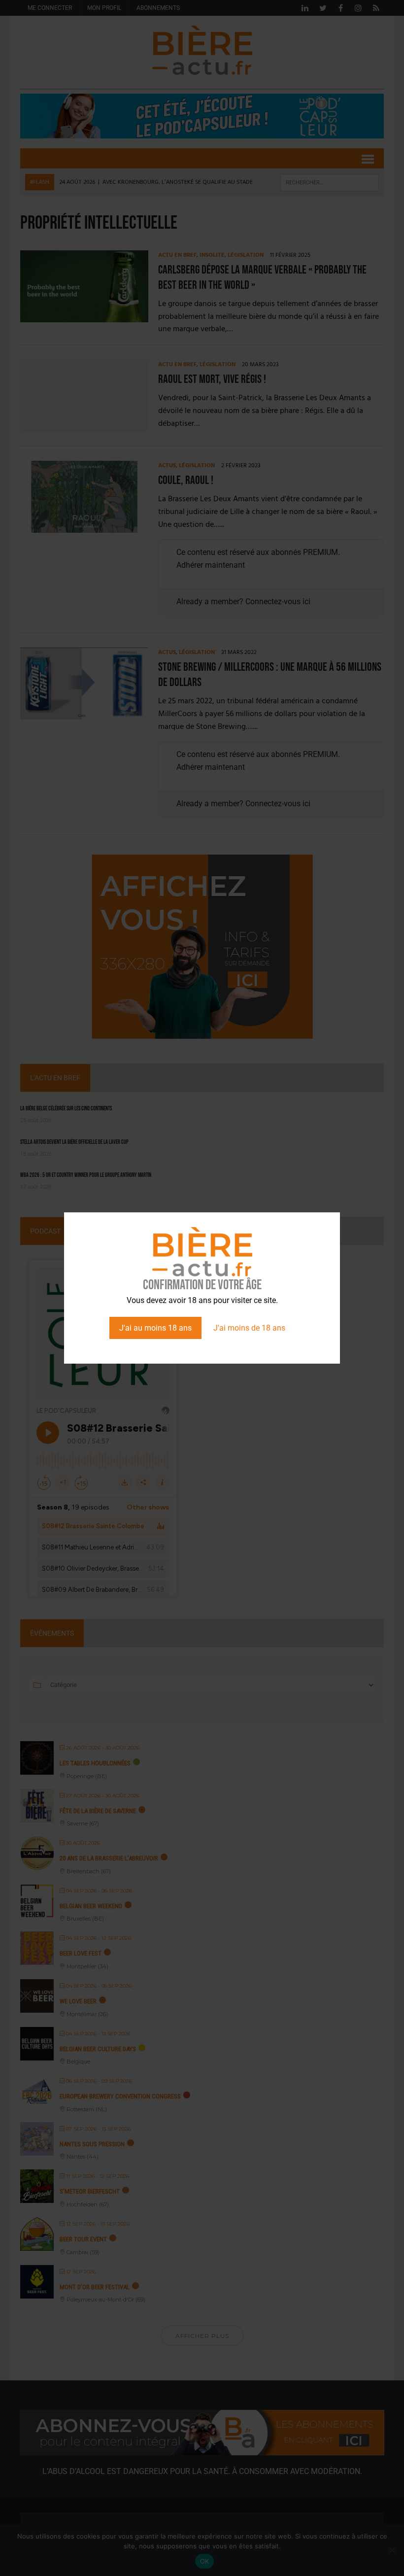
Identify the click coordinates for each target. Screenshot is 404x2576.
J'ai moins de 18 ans (249, 1328)
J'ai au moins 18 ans (155, 1328)
